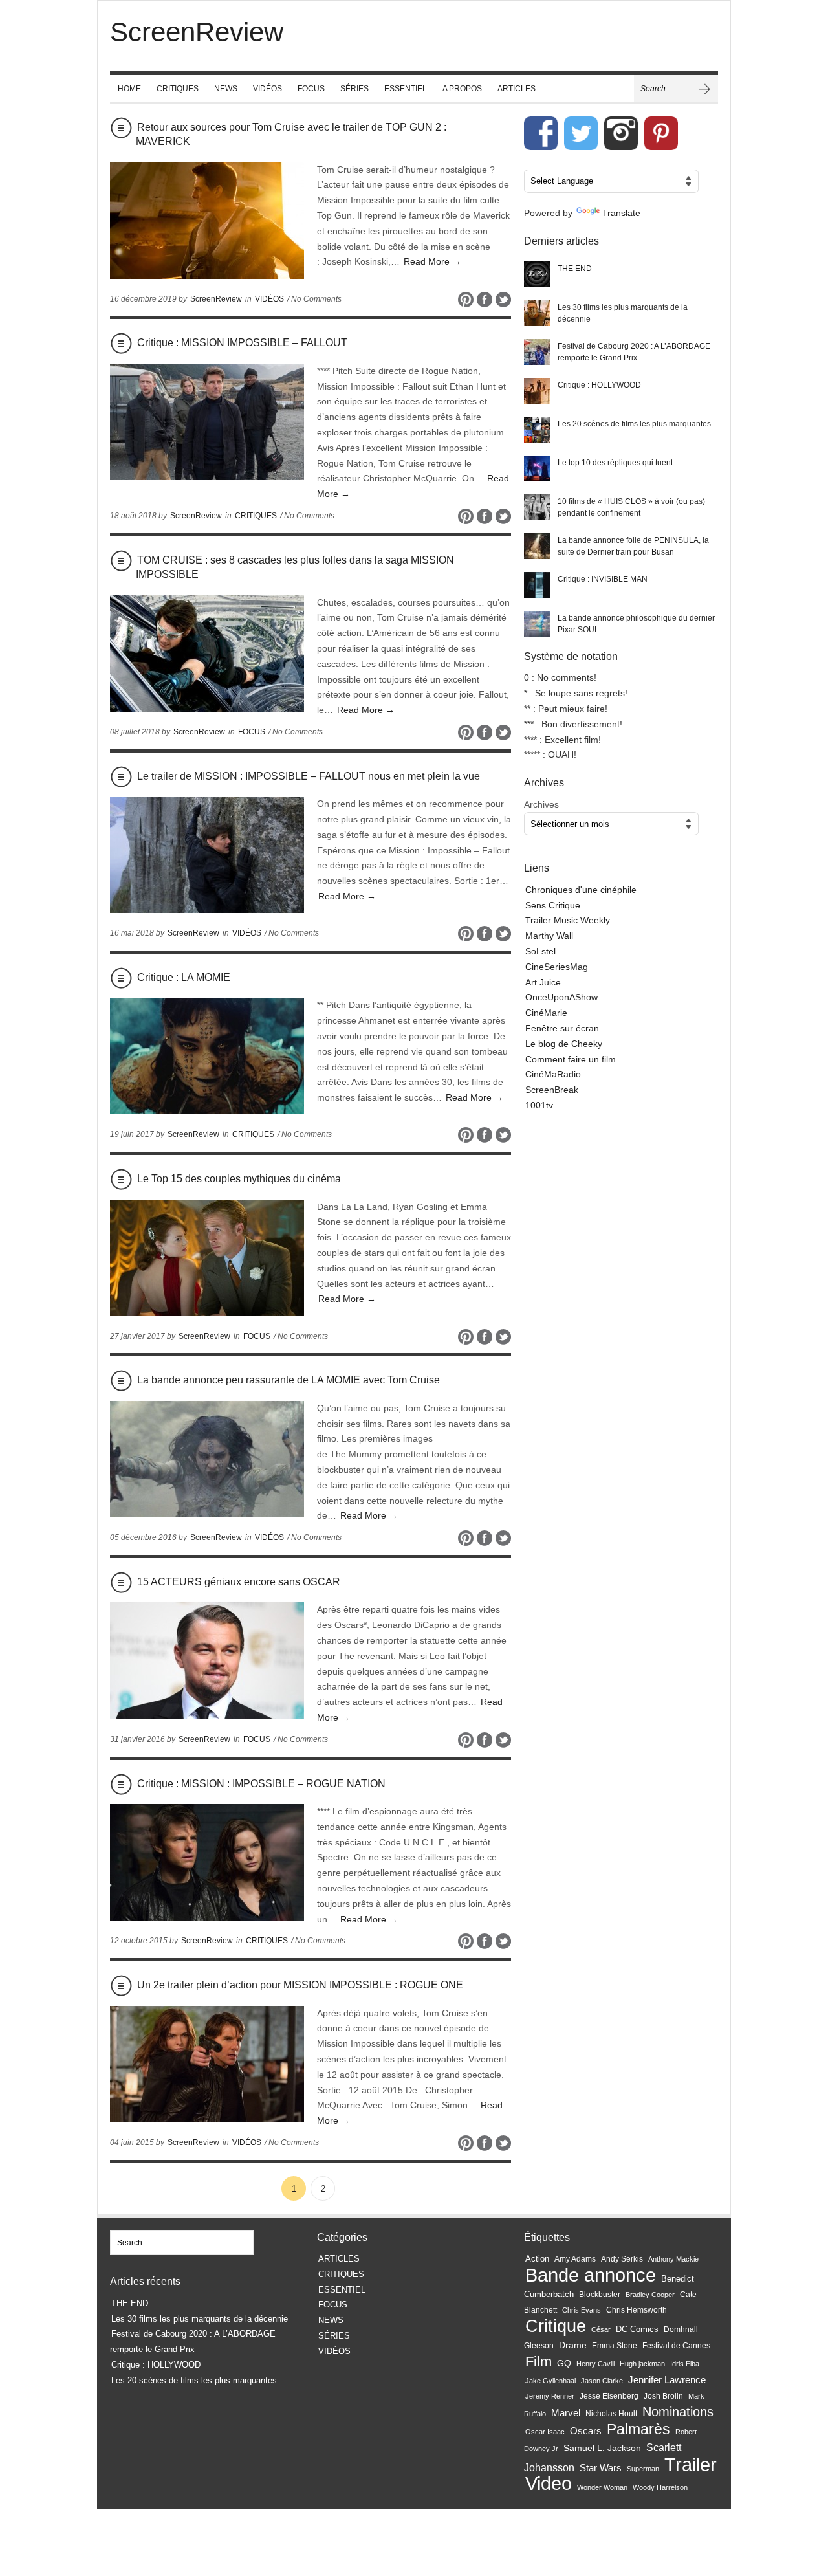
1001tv (539, 1105)
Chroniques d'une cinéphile (581, 890)
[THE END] (537, 274)
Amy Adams (575, 2259)
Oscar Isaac (545, 2432)
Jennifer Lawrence (667, 2380)
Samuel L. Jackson (602, 2448)
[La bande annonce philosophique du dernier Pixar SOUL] (537, 624)
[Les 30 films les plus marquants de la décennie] (537, 313)
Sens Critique (553, 905)
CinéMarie (546, 1013)
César (601, 2329)
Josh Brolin (663, 2396)
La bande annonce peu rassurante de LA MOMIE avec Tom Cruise (289, 1380)
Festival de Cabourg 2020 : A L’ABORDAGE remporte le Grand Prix (634, 352)
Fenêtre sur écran (562, 1028)
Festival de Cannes (676, 2346)
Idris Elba (685, 2364)
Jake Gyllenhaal (550, 2381)
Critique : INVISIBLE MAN (603, 579)
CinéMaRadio (553, 1074)
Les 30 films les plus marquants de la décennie (623, 313)
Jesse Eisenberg (609, 2396)
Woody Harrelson (660, 2487)
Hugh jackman (642, 2364)
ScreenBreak (552, 1090)
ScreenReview (216, 299)
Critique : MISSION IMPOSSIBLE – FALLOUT (242, 343)
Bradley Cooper (650, 2295)
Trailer (691, 2464)
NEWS (226, 89)
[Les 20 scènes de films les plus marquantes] (537, 430)
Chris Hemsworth (637, 2310)
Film (539, 2361)
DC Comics (637, 2329)
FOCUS (311, 89)
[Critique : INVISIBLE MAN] (537, 585)
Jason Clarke (602, 2381)
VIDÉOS (267, 89)
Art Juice (543, 982)
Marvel (566, 2413)
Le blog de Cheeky (564, 1044)
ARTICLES (517, 89)
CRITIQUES (178, 89)
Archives (541, 804)
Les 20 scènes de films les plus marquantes (634, 424)
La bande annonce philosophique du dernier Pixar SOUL (636, 624)
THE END (575, 269)
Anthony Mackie (673, 2259)
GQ (564, 2363)
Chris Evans (582, 2310)
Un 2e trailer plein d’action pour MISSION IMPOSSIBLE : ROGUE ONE (300, 1985)
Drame (573, 2345)
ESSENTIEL (406, 89)
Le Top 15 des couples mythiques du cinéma (239, 1179)
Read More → (432, 261)
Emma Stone (615, 2346)
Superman (643, 2469)
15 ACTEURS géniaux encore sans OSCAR (239, 1582)
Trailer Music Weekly (568, 920)
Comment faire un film (571, 1059)
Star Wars (601, 2468)
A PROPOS (462, 89)
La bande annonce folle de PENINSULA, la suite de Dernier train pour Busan (633, 546)
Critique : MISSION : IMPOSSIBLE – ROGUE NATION (261, 1784)
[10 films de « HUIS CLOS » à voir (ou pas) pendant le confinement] (537, 507)
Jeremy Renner (550, 2396)
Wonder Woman (602, 2487)
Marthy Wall (549, 936)
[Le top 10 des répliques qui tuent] (537, 468)
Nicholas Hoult (611, 2414)
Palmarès (638, 2429)
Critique (556, 2326)
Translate (621, 213)
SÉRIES (354, 89)
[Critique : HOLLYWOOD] (537, 391)
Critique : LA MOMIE (184, 977)
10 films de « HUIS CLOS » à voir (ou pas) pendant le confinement (631, 507)
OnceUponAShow (561, 997)
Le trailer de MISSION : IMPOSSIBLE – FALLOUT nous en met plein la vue (309, 776)
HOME (129, 89)
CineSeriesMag (557, 967)
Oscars (586, 2431)
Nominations (678, 2412)
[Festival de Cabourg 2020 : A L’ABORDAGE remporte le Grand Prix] (537, 352)
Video (549, 2483)
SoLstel (540, 951)
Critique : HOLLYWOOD (599, 385)
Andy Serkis (622, 2259)
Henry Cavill (595, 2364)
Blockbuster (600, 2295)
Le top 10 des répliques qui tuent (615, 463)
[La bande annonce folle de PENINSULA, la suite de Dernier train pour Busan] (537, 546)
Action (537, 2259)
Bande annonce (591, 2275)
